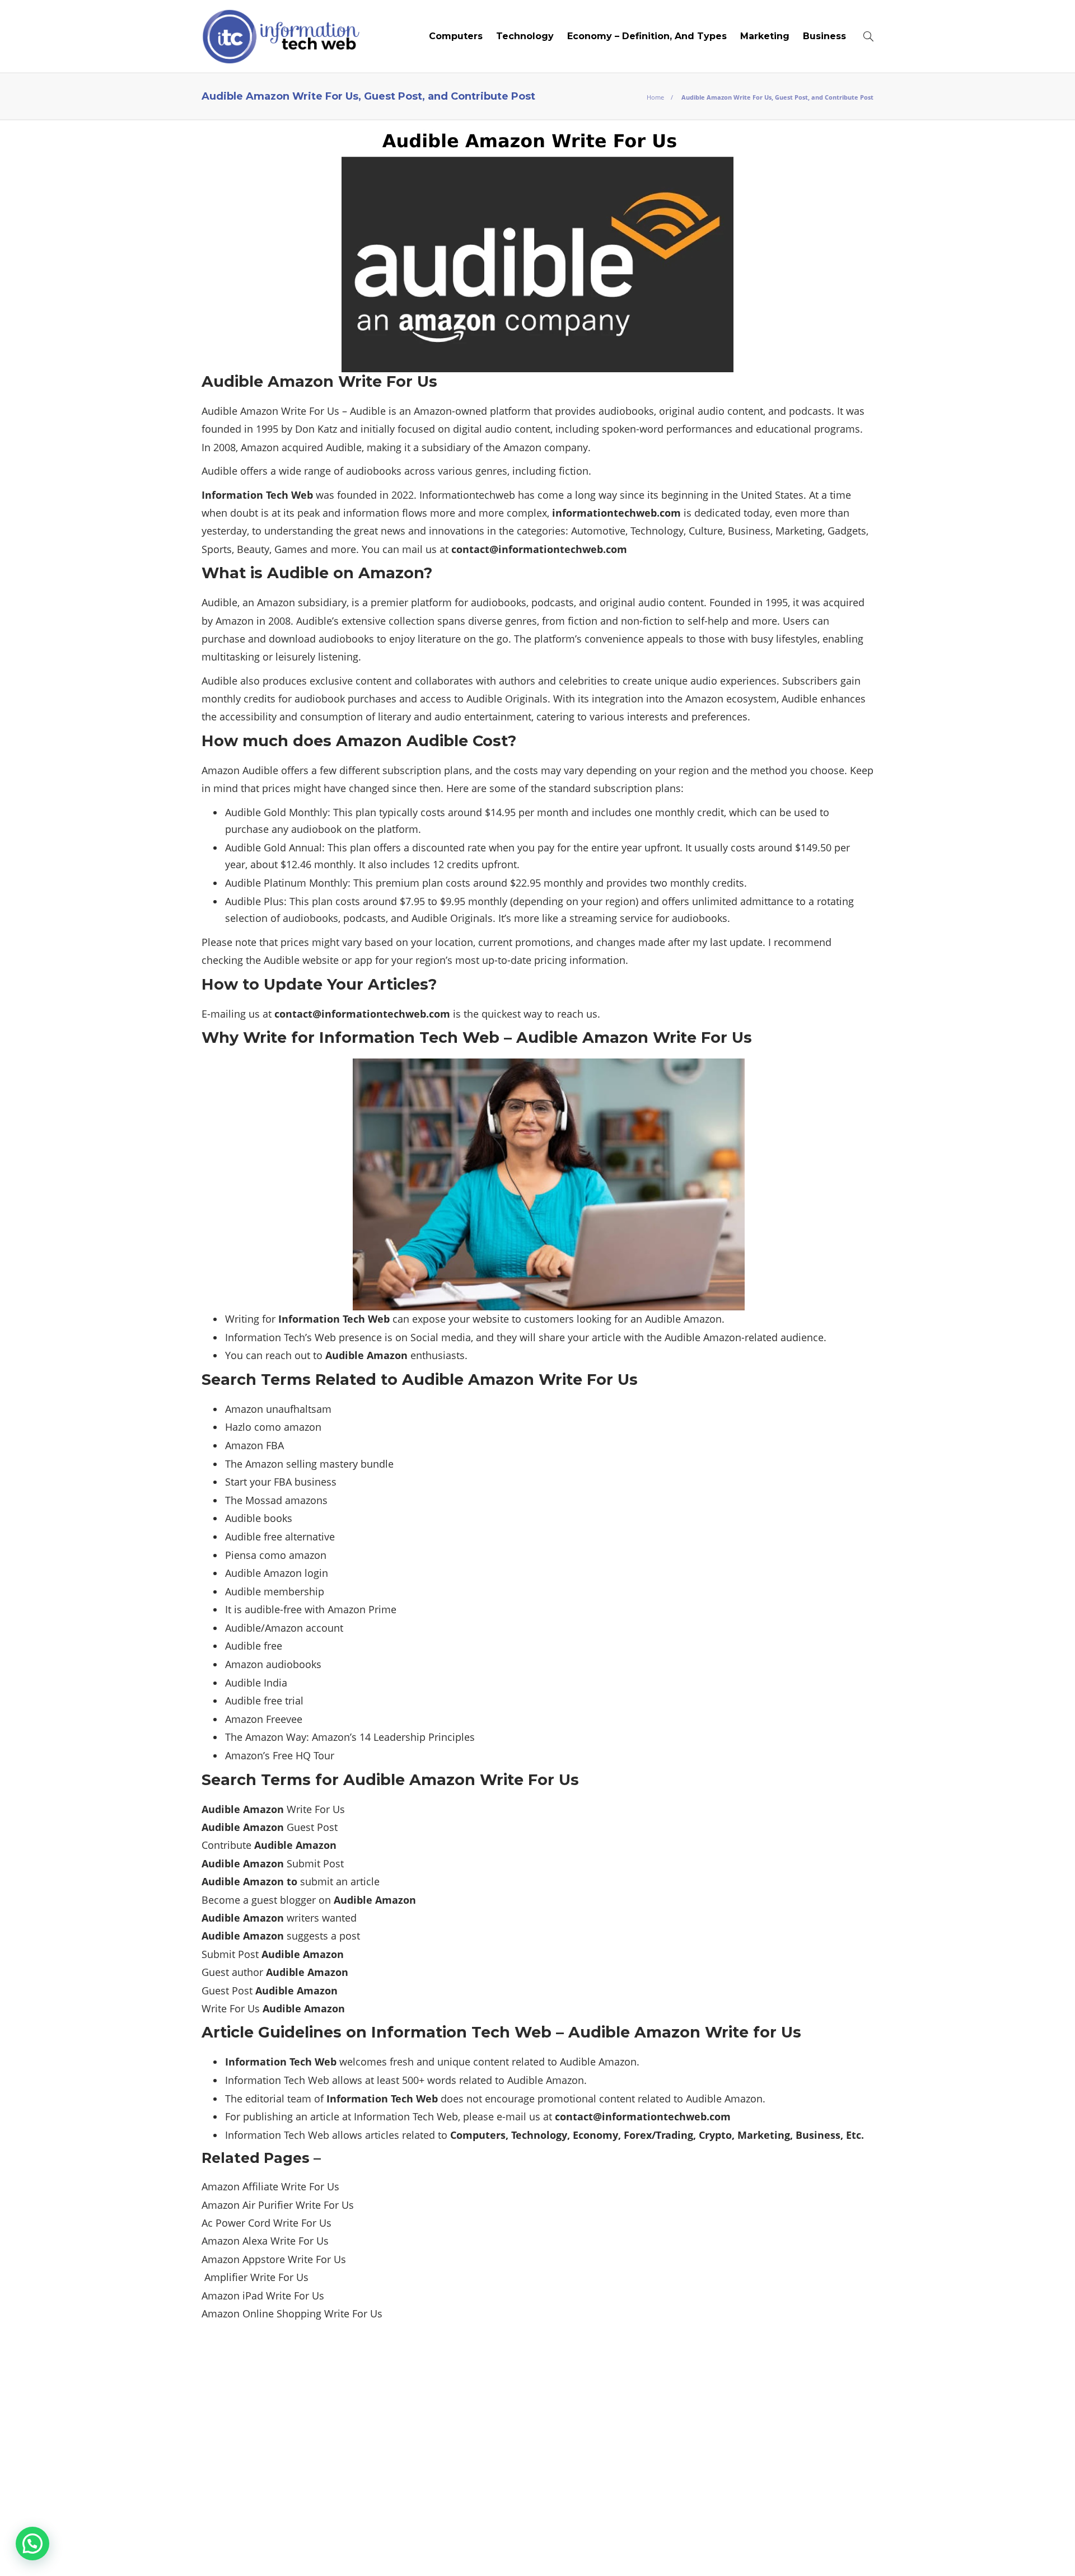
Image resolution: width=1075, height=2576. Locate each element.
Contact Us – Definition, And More (795, 2551)
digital (468, 429)
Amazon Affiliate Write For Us (270, 2186)
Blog (633, 2551)
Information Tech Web (839, 2534)
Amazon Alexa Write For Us (265, 2241)
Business (824, 36)
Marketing (765, 36)
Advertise (681, 2551)
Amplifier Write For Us (255, 2277)
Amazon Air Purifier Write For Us (278, 2205)
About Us (587, 2551)
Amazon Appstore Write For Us (274, 2259)
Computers (456, 36)
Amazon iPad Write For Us (263, 2296)
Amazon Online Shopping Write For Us (292, 2313)
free (293, 1609)
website (321, 960)
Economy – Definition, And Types (647, 36)
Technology (525, 36)
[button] (32, 2544)
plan (360, 847)
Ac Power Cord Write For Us (267, 2223)
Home (655, 97)
